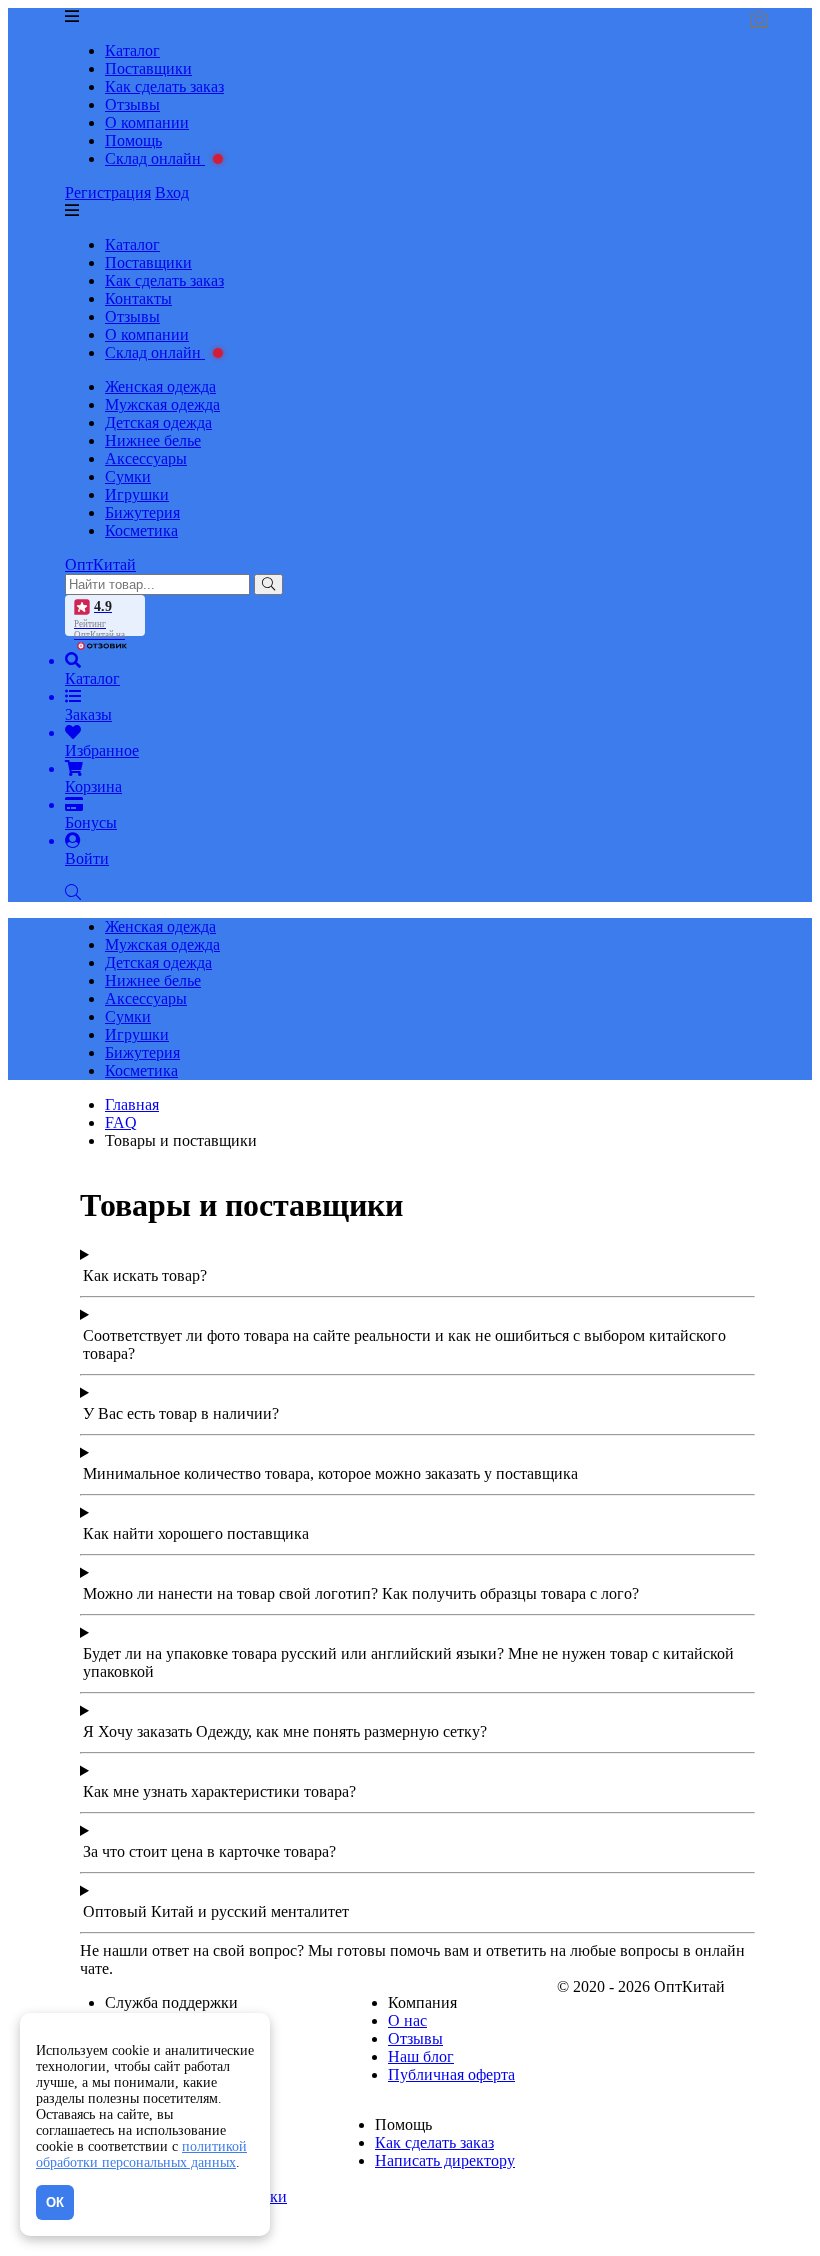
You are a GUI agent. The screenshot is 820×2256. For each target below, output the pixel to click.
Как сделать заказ (164, 86)
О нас (407, 2020)
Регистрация (108, 192)
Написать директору (445, 2160)
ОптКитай (100, 564)
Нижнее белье (153, 440)
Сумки (128, 476)
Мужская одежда (162, 404)
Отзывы (132, 104)
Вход (172, 192)
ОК (55, 2202)
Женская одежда (160, 386)
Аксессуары (146, 458)
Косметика (141, 530)
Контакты (138, 298)
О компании (147, 122)
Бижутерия (142, 512)
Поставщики (148, 68)
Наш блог (421, 2056)
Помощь (133, 140)
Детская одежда (158, 422)
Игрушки (137, 494)
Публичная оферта (451, 2074)
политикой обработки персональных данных (141, 2154)
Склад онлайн (155, 158)
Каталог (132, 50)
